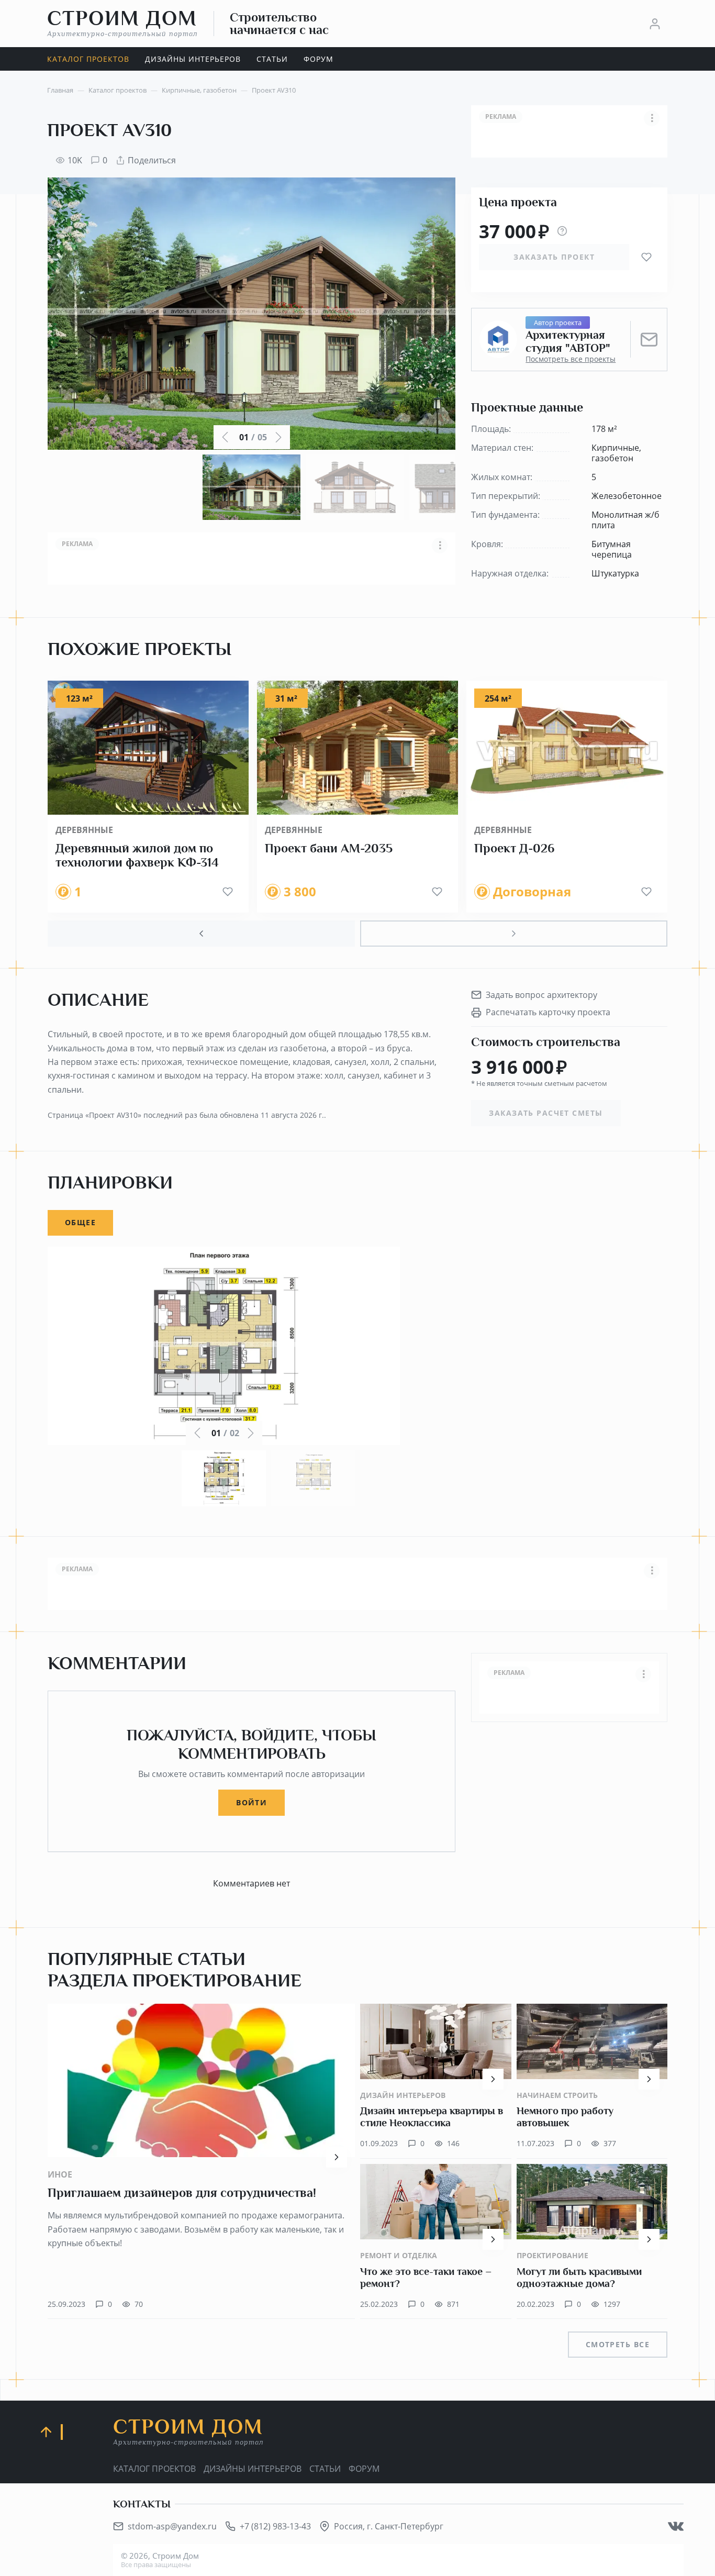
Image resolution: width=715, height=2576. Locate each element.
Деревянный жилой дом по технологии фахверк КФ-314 (137, 856)
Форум (364, 2469)
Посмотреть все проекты (571, 359)
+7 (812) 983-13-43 (275, 2526)
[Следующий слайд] (514, 934)
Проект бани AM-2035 (329, 848)
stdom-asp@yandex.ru (172, 2526)
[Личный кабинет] (655, 24)
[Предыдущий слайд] (201, 934)
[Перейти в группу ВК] (676, 2526)
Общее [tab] (80, 1222)
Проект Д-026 (514, 848)
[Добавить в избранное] (646, 257)
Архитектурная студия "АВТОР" (568, 342)
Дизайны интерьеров (253, 2469)
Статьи (325, 2469)
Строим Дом (122, 23)
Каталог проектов (154, 2469)
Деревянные (84, 830)
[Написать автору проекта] (649, 339)
